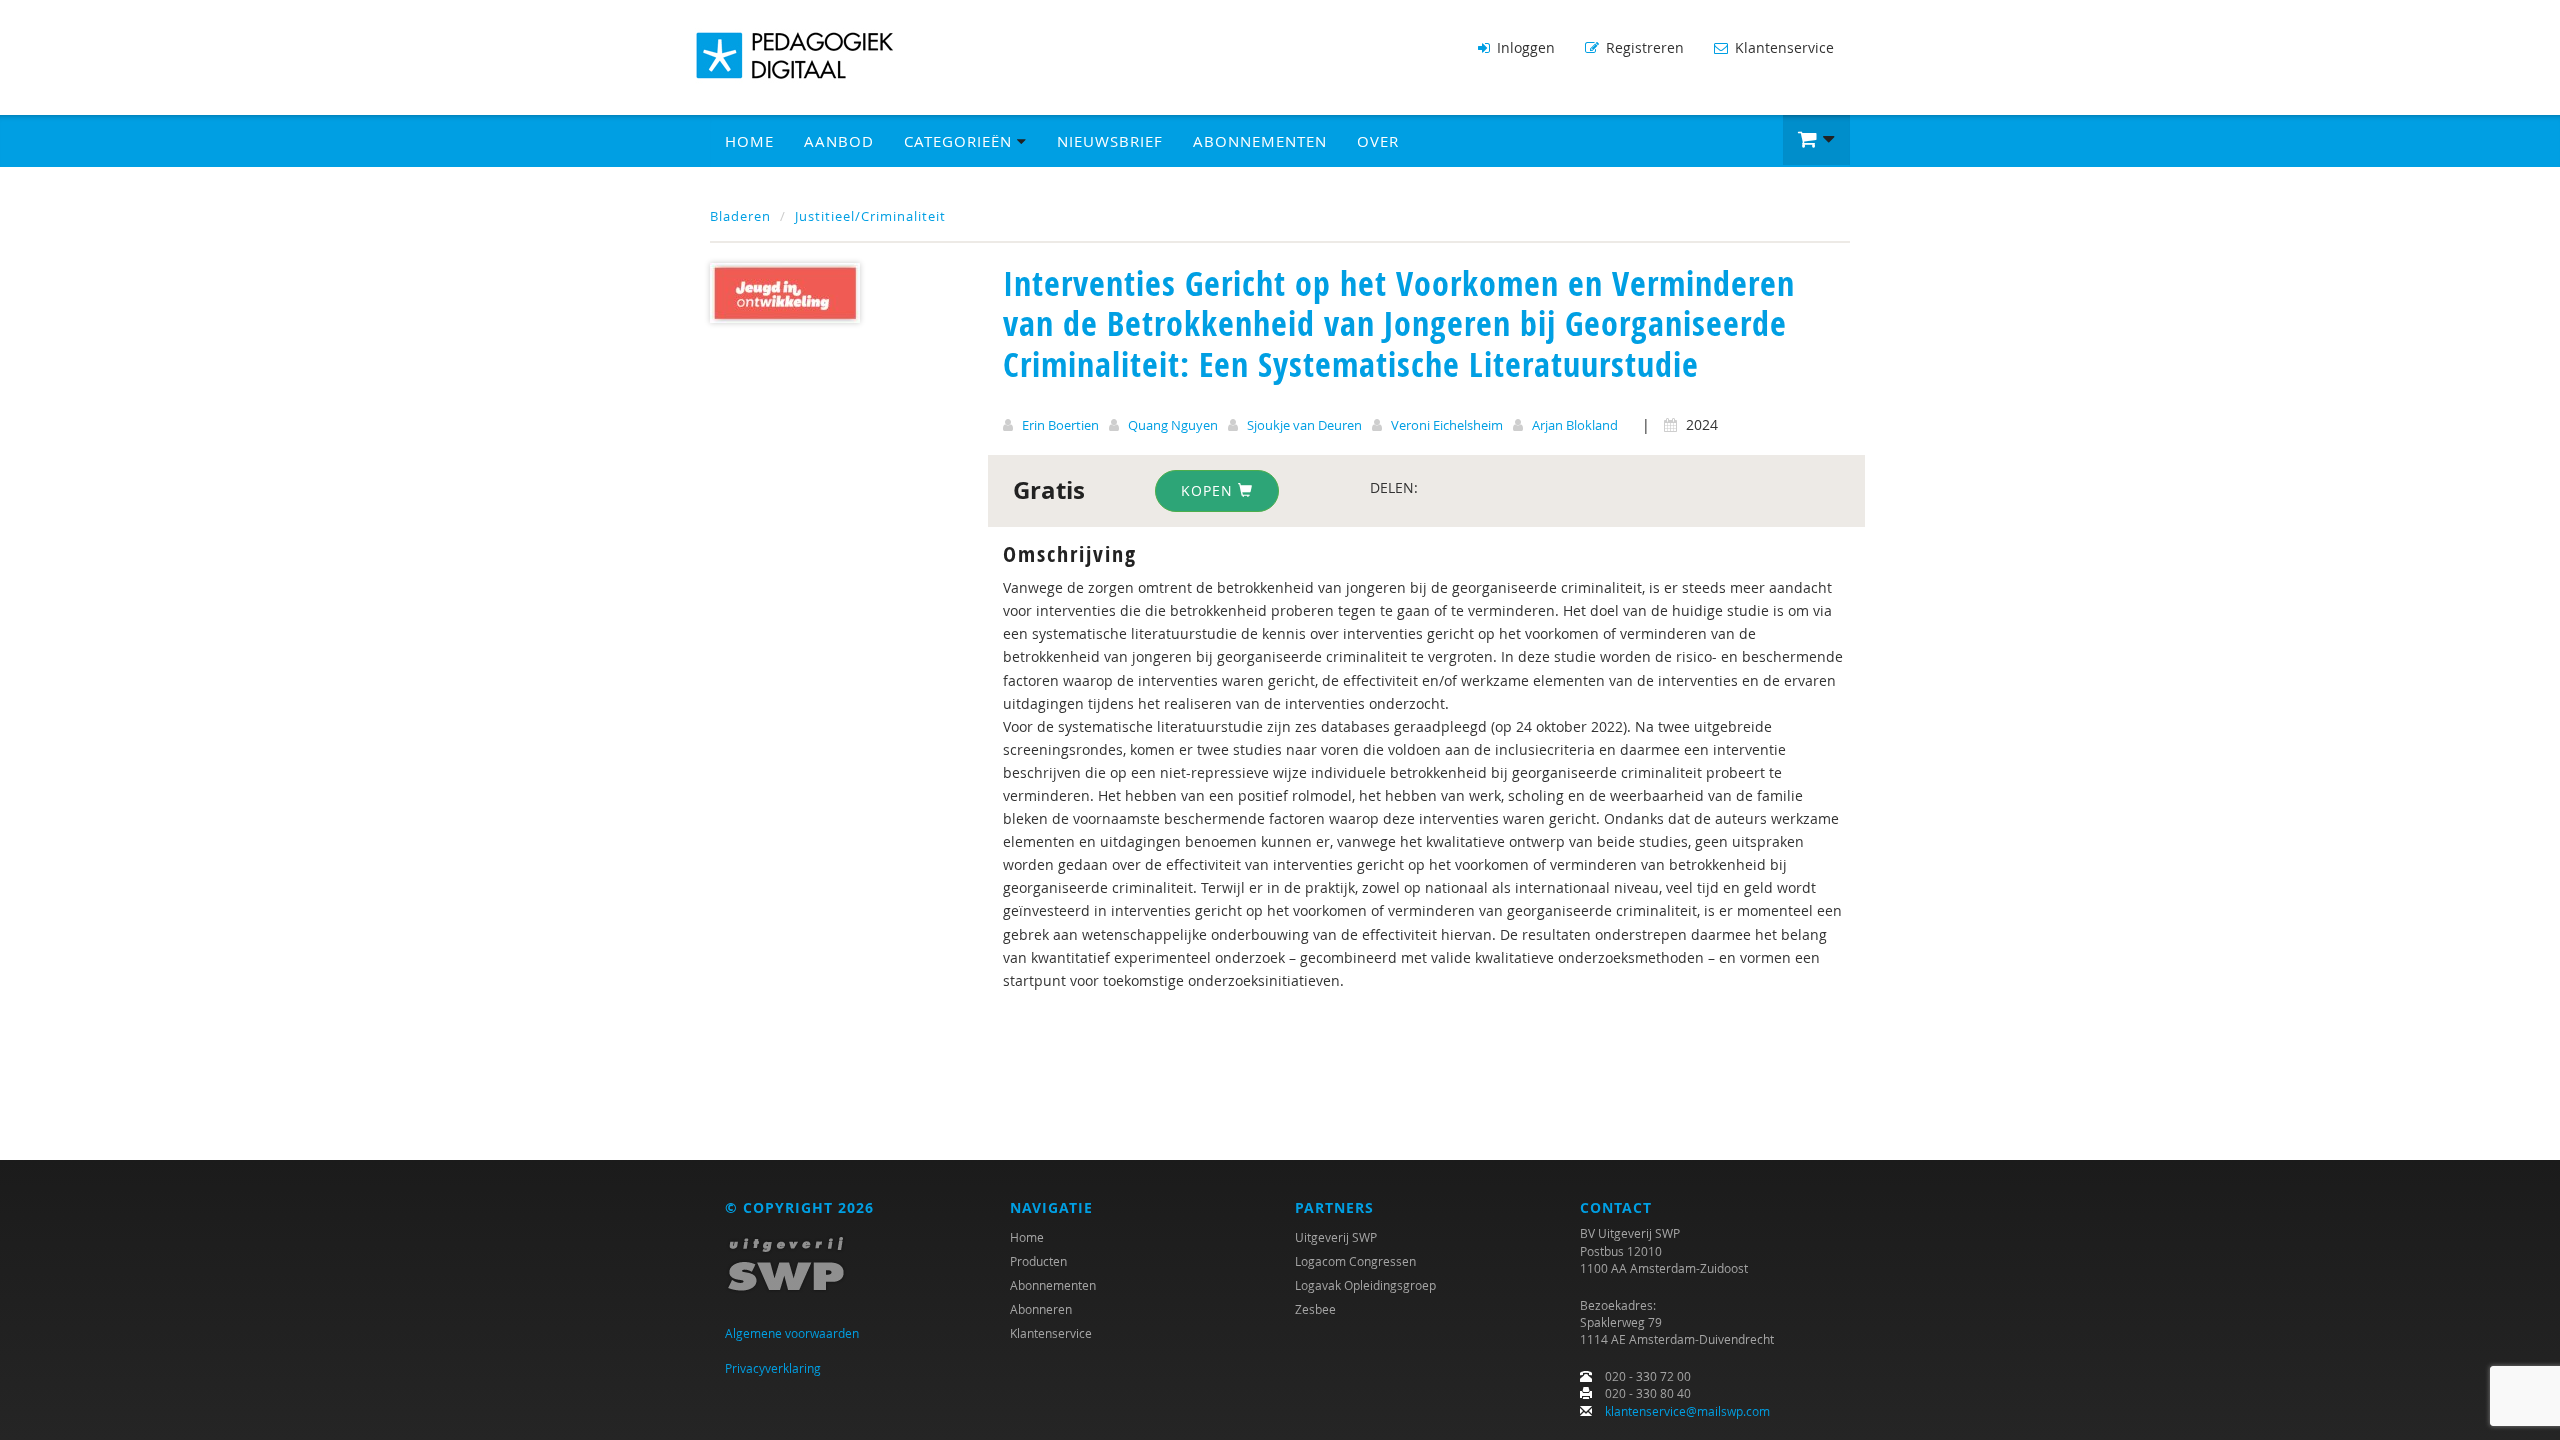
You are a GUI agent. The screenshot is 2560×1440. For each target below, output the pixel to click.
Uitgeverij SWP (1336, 1237)
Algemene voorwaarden (792, 1333)
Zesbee (1315, 1309)
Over (1378, 141)
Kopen (1209, 490)
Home (749, 141)
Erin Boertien (1060, 425)
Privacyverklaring (773, 1368)
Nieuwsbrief (1110, 141)
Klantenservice (1782, 47)
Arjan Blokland (1575, 425)
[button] (1816, 140)
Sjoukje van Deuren (1304, 425)
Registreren (1643, 47)
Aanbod (839, 141)
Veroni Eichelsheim (1447, 425)
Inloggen (1524, 47)
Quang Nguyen (1173, 425)
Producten (1038, 1261)
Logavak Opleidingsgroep (1365, 1285)
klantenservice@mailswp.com (1687, 1411)
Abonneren (1041, 1309)
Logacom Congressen (1355, 1261)
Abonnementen (1260, 141)
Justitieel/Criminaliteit (870, 216)
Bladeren (740, 216)
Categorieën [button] (960, 141)
